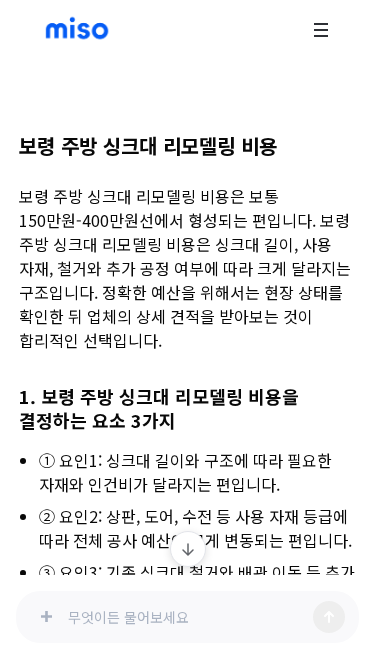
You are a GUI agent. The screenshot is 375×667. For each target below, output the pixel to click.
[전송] (329, 617)
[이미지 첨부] (46, 617)
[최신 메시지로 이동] (188, 549)
